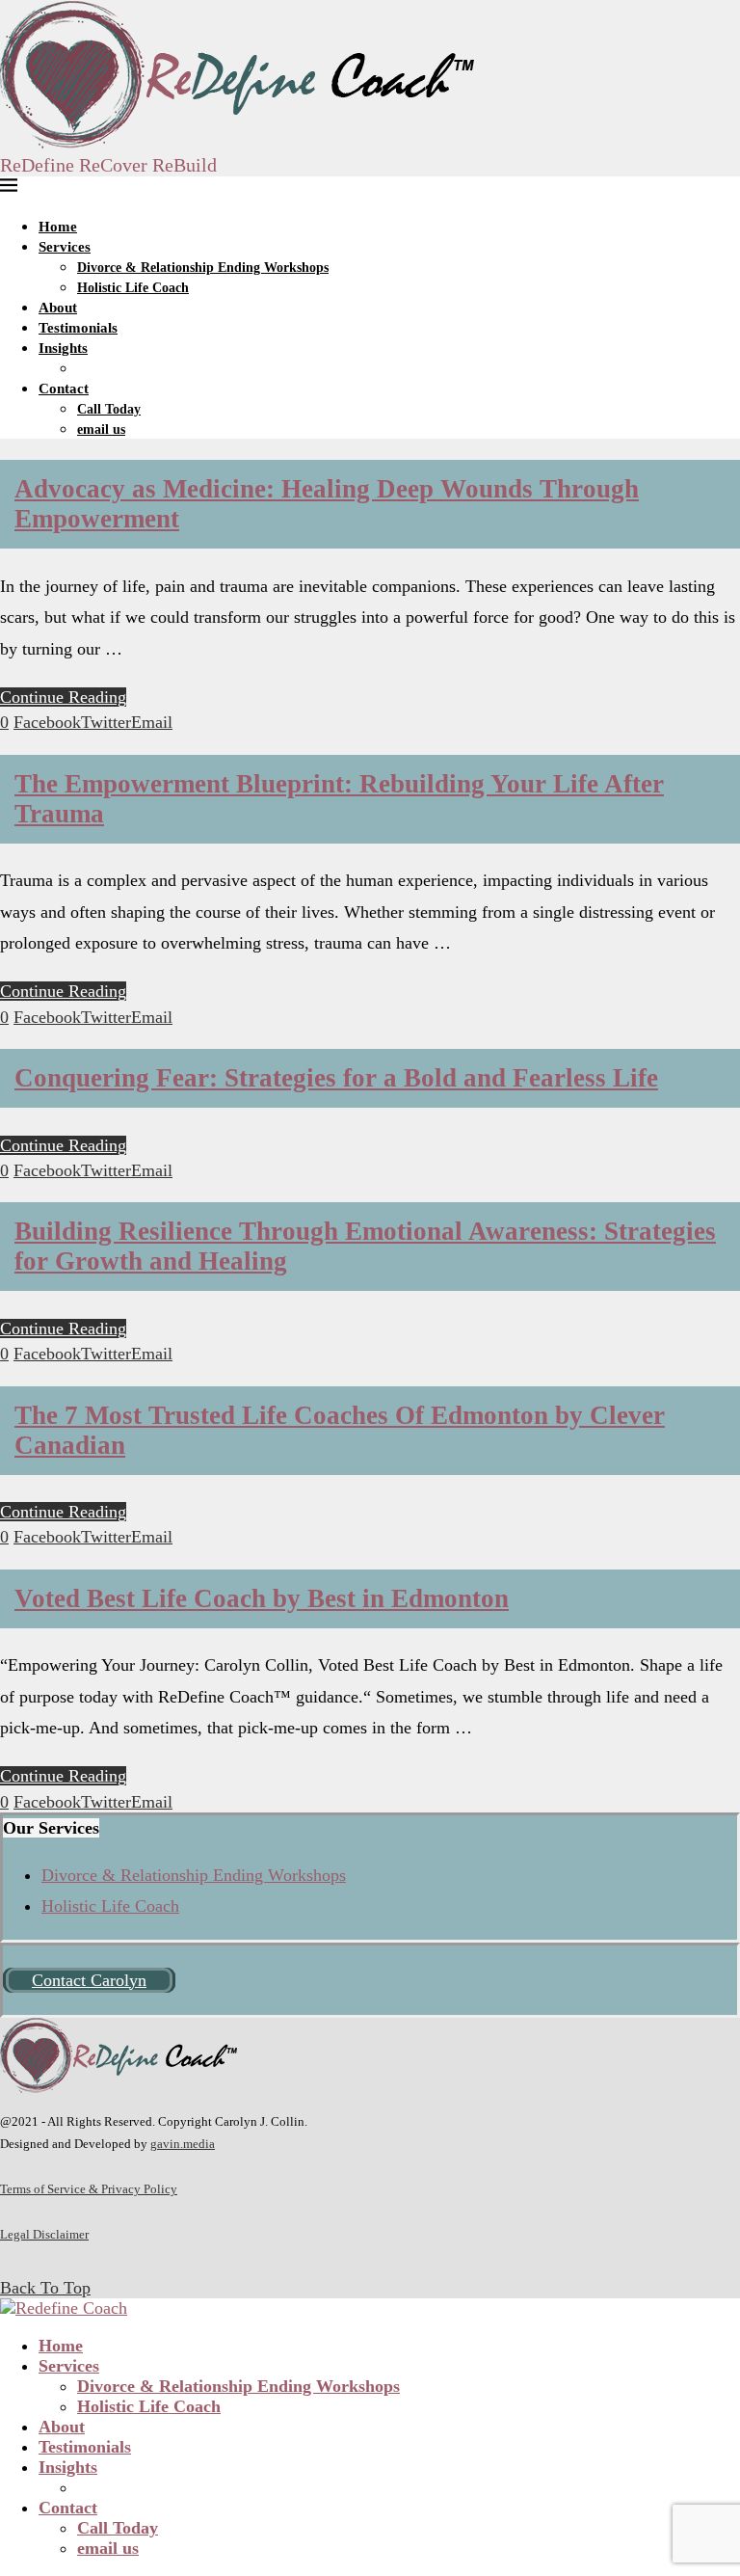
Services (65, 247)
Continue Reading (63, 697)
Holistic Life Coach (133, 288)
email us (101, 429)
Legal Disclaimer (44, 2234)
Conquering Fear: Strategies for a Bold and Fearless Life (336, 1078)
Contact (64, 389)
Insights (63, 348)
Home (58, 227)
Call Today (109, 409)
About (58, 308)
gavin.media (183, 2144)
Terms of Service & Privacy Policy (89, 2189)
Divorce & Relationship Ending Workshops (203, 268)
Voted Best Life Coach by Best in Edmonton (262, 1598)
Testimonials (78, 328)
